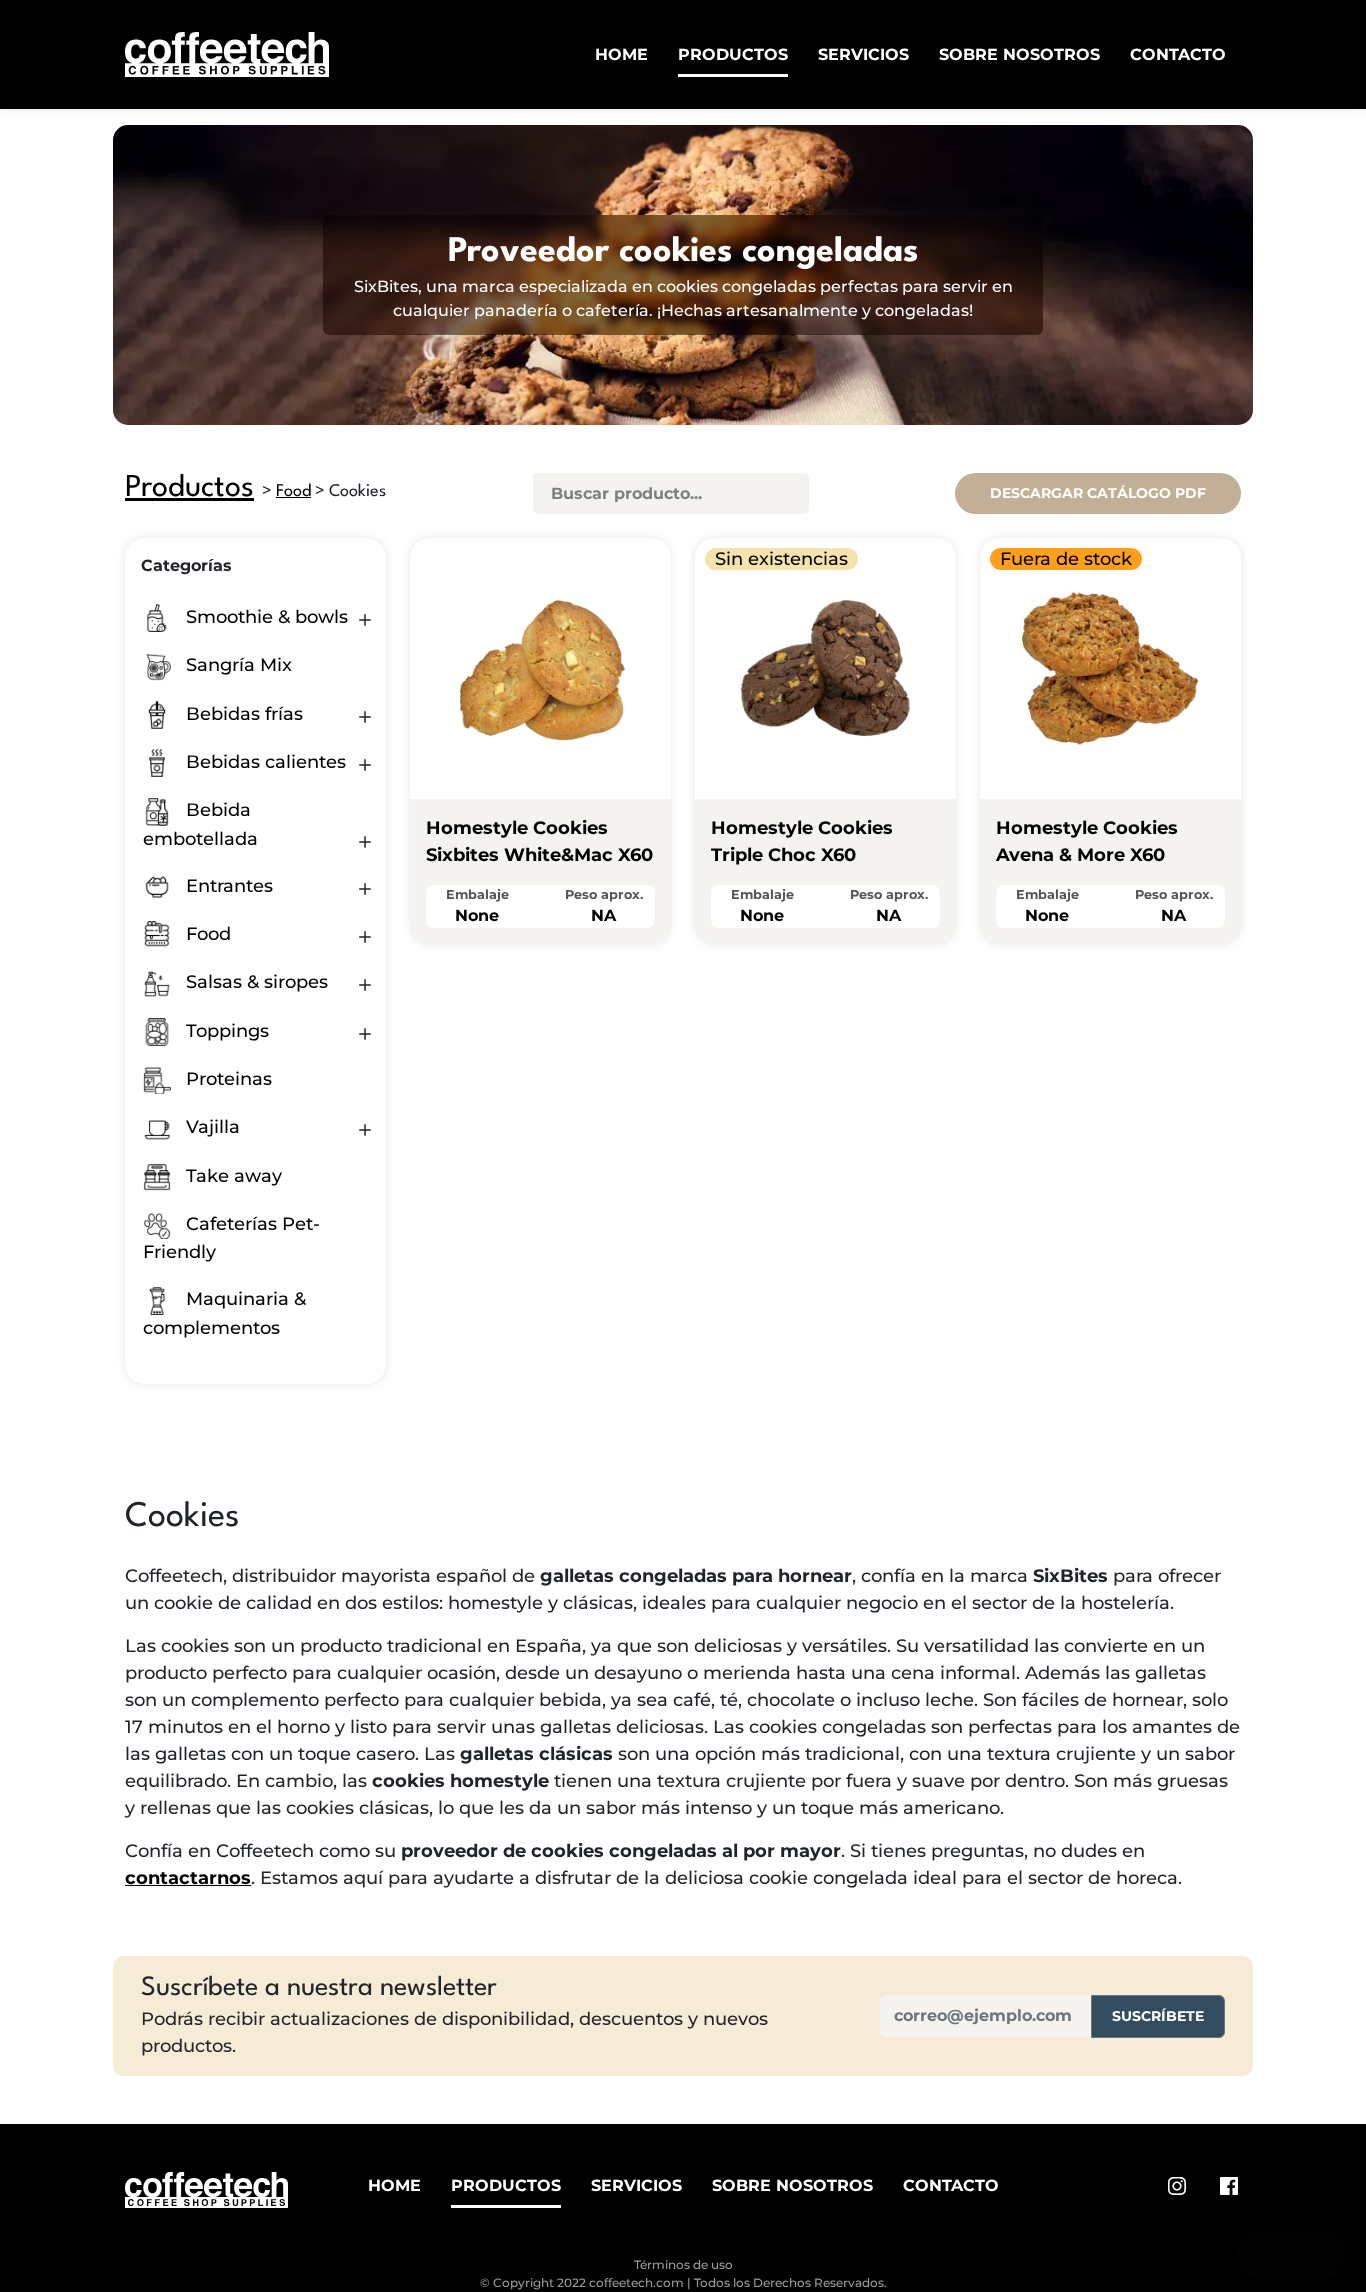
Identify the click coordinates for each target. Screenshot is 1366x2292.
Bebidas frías (242, 714)
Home (621, 54)
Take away (231, 1176)
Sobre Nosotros (1019, 54)
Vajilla (210, 1127)
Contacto (1178, 54)
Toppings (225, 1031)
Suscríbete (1158, 2016)
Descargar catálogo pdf (1098, 493)
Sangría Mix (236, 665)
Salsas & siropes (254, 982)
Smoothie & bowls (264, 617)
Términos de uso (683, 2264)
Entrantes (227, 886)
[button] (365, 620)
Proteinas (226, 1079)
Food (293, 491)
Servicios (863, 54)
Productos (733, 54)
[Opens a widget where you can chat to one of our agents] (1291, 2257)
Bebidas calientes (263, 762)
